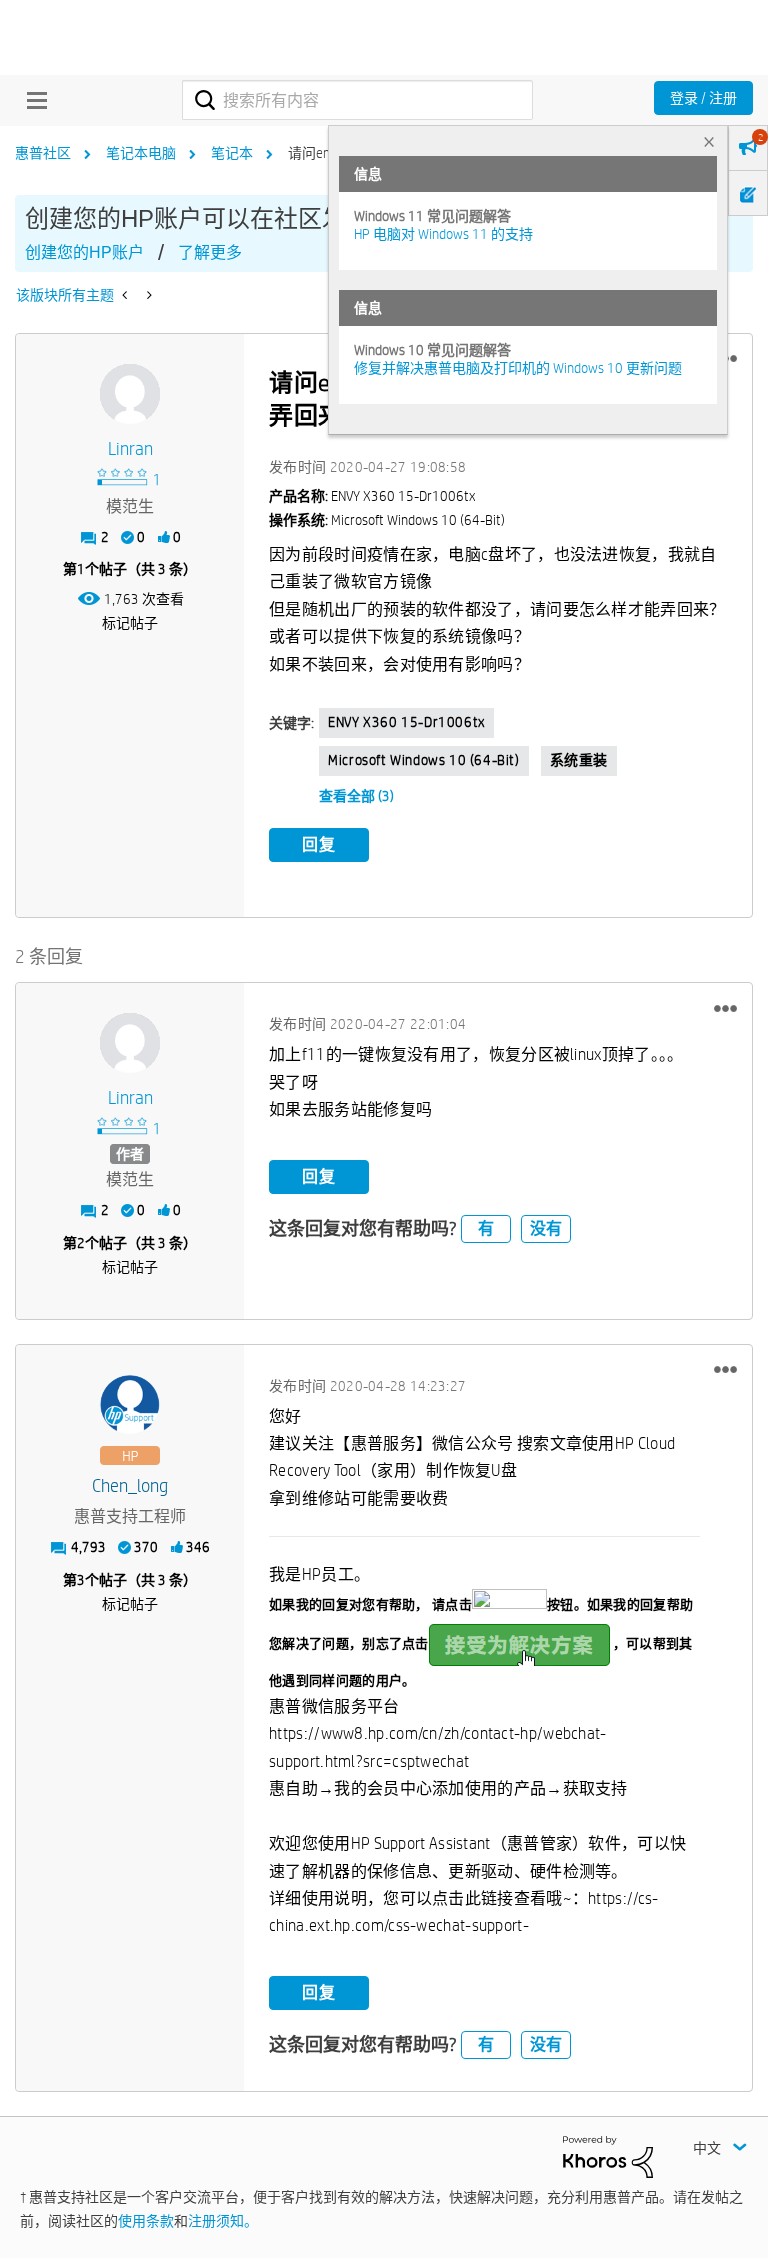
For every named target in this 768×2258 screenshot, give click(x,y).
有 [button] (486, 1228)
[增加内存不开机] (126, 295)
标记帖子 (130, 623)
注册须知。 (223, 2221)
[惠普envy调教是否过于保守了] (147, 295)
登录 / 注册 (703, 98)
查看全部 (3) (356, 796)
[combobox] (357, 100)
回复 (319, 844)
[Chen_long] (130, 1405)
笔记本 (232, 153)
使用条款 (146, 2221)
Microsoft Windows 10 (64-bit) (423, 760)
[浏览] (32, 100)
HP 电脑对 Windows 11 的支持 (443, 234)
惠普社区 (43, 153)
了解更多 (210, 252)
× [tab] (709, 141)
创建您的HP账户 (84, 252)
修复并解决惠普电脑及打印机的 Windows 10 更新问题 (518, 368)
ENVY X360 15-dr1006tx (406, 722)
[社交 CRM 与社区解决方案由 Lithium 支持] (608, 2155)
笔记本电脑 (141, 153)
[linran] (130, 394)
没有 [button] (546, 1228)
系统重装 (579, 760)
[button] (725, 1008)
